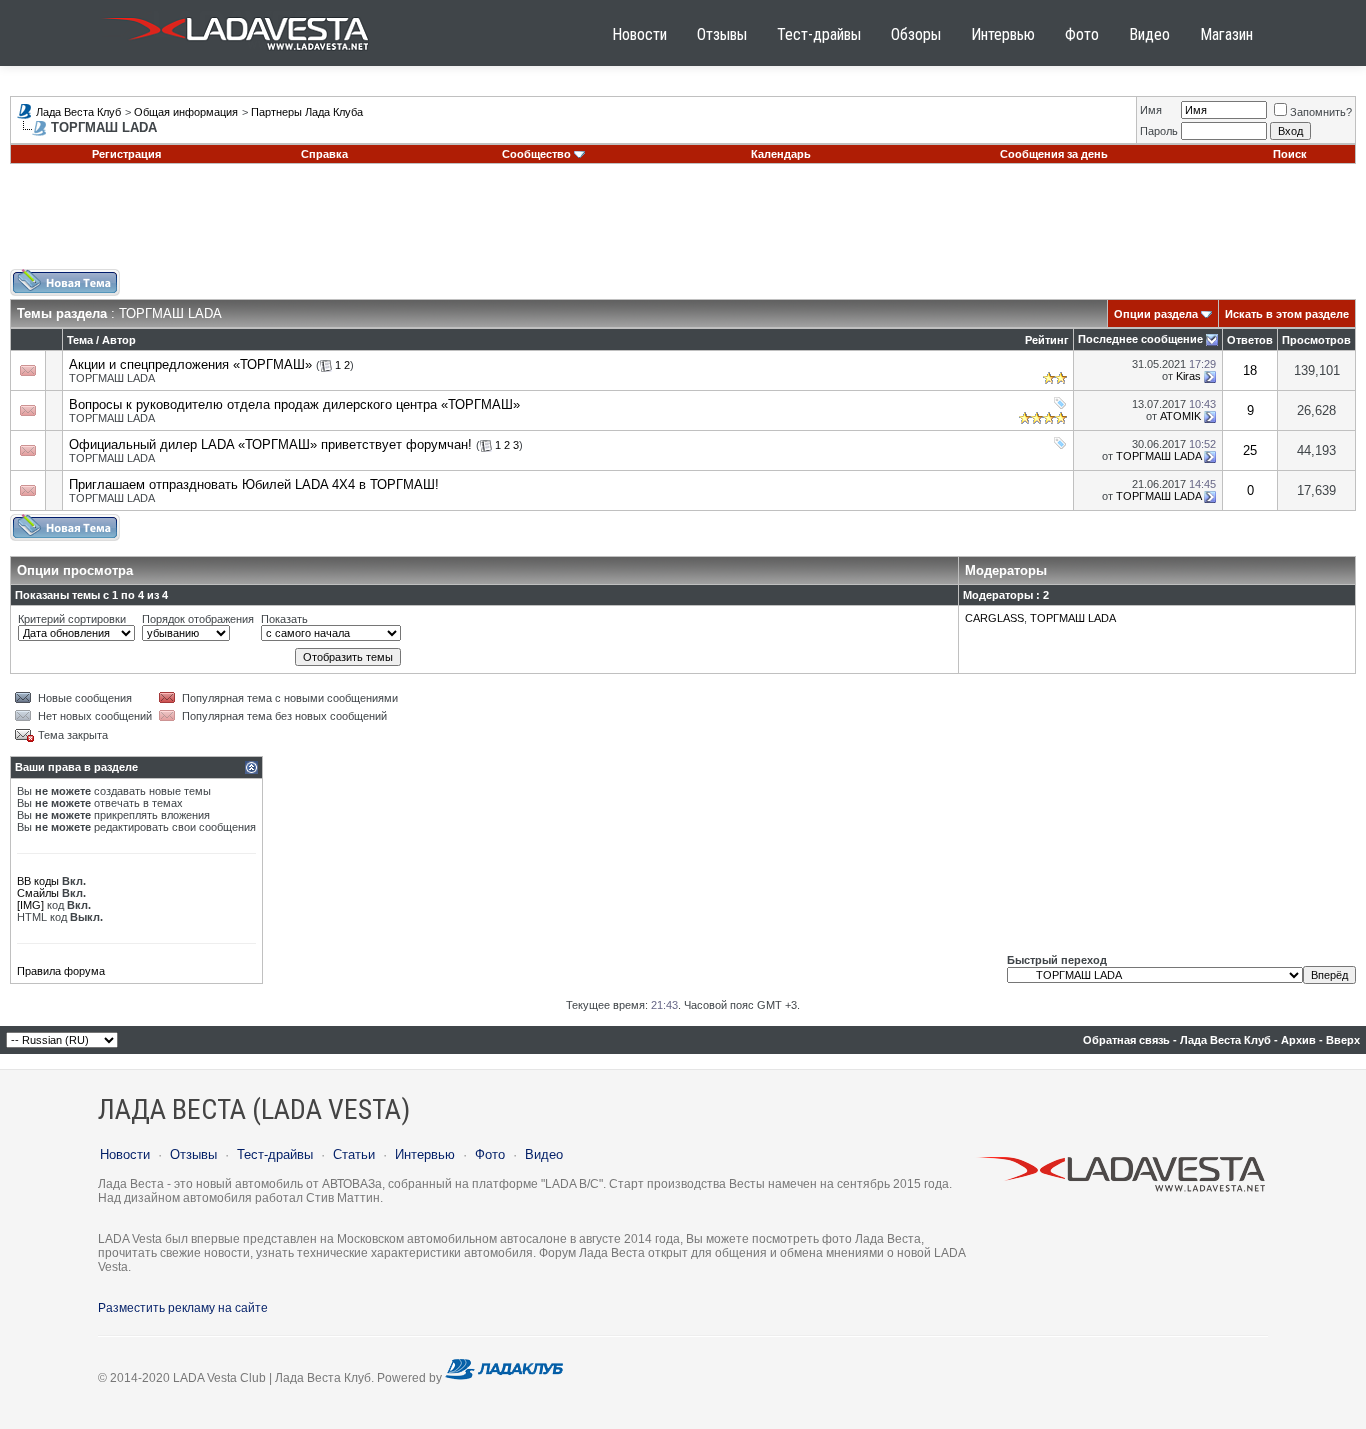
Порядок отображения (198, 619)
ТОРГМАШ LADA (112, 378)
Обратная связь (1126, 1040)
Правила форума (61, 971)
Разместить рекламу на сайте (183, 1308)
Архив (1298, 1040)
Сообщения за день (1054, 154)
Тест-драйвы (819, 34)
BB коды (38, 881)
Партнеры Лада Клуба (307, 112)
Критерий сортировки (72, 619)
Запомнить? (1321, 112)
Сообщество (536, 154)
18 (1250, 370)
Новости (639, 34)
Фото (1082, 34)
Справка (324, 154)
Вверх (1343, 1040)
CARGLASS (994, 618)
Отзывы (722, 34)
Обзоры (916, 34)
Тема (80, 340)
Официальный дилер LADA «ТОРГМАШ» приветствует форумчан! (270, 444)
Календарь (781, 154)
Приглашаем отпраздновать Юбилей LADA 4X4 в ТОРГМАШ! (254, 484)
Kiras (1188, 376)
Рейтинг (1047, 340)
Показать (284, 619)
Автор (119, 340)
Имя (1151, 110)
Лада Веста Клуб (78, 112)
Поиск (1290, 154)
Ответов (1250, 340)
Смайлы (38, 893)
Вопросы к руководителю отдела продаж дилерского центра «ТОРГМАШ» (294, 404)
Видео (1149, 34)
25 (1250, 450)
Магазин (1226, 34)
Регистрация (126, 154)
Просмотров (1316, 340)
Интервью (1003, 34)
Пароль (1159, 131)
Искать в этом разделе (1287, 314)
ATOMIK (1180, 416)
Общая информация (186, 112)
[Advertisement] (683, 224)
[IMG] (30, 905)
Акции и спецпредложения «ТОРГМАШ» (190, 364)
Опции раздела (1156, 314)
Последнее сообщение (1140, 339)
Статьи (354, 1154)
